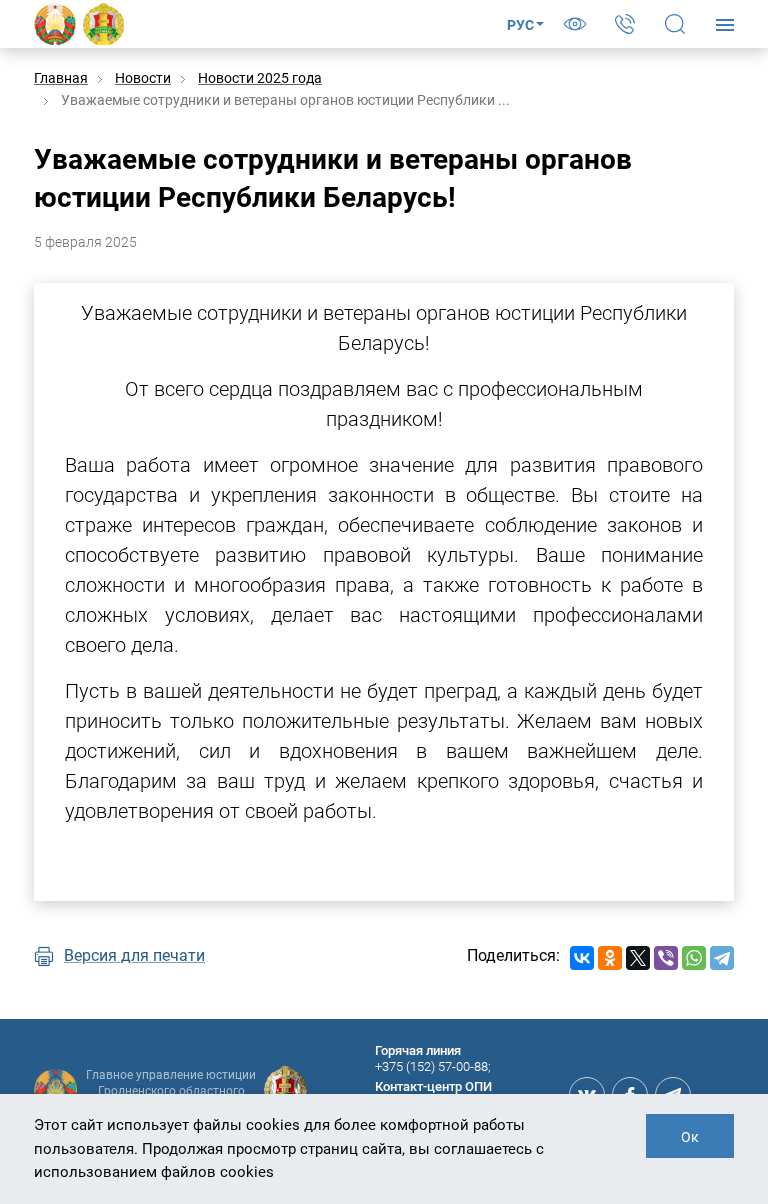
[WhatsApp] (694, 958)
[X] (638, 958)
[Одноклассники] (610, 958)
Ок (690, 1137)
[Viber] (666, 958)
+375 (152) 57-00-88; (433, 1066)
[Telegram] (722, 958)
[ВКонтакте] (582, 958)
